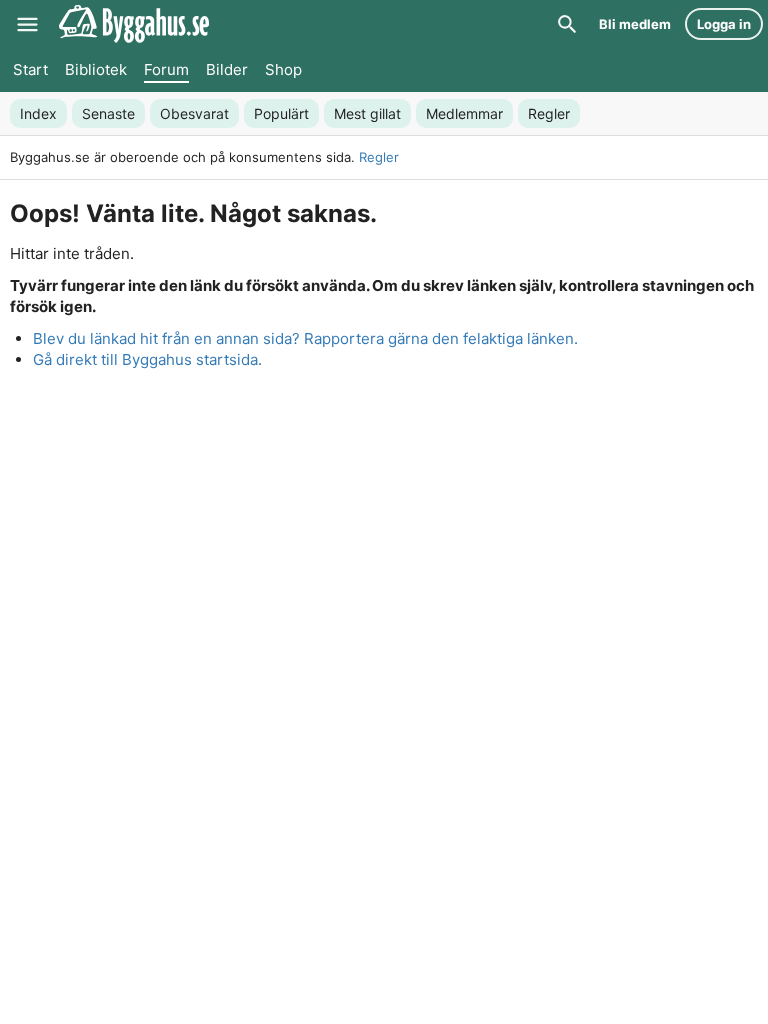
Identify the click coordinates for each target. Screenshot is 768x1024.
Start (30, 69)
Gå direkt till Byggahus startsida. (147, 359)
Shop (283, 69)
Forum (166, 69)
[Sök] (567, 24)
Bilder (227, 69)
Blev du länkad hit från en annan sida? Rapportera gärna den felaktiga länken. (305, 338)
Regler (379, 157)
